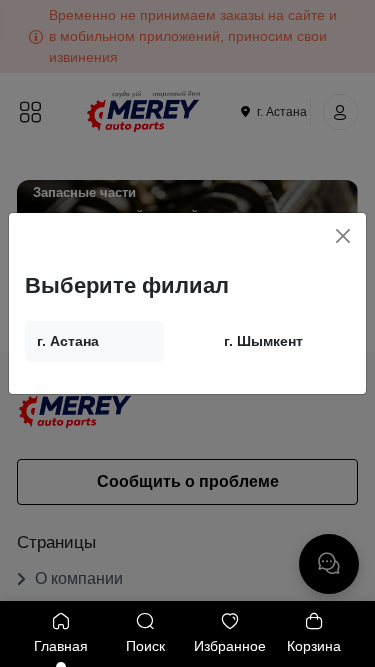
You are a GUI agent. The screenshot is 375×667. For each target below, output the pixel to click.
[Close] (343, 236)
